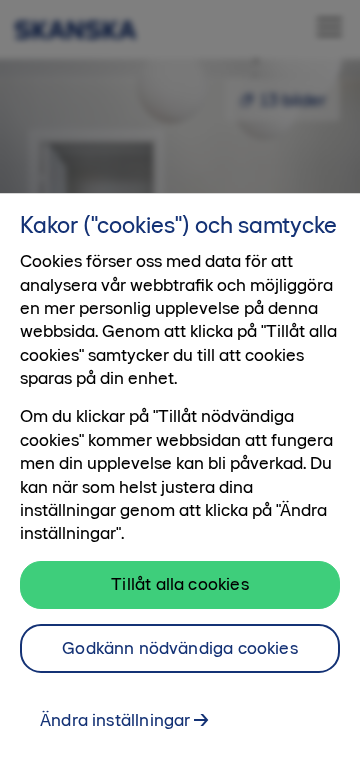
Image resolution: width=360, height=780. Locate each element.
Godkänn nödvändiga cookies (180, 648)
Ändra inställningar (115, 720)
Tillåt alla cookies (179, 584)
